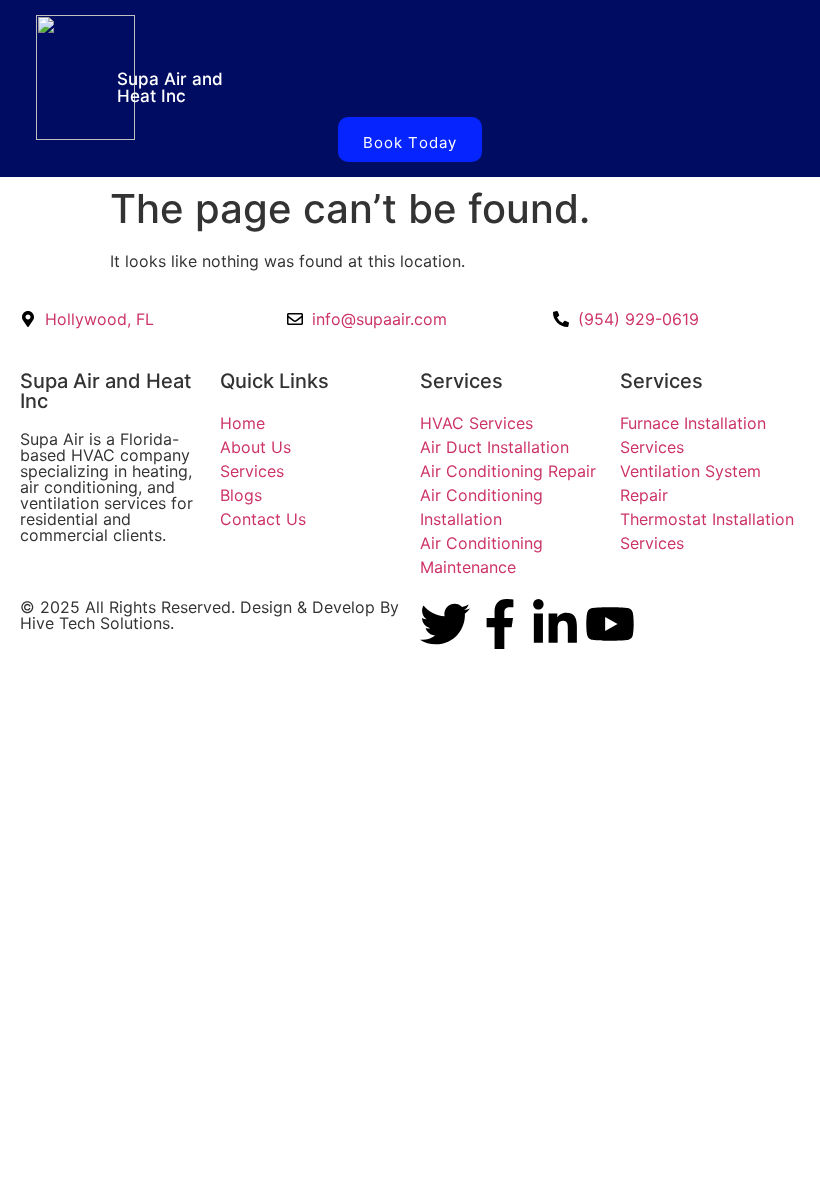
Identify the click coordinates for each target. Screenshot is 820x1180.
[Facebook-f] (500, 624)
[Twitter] (445, 624)
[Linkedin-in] (555, 624)
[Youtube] (610, 624)
